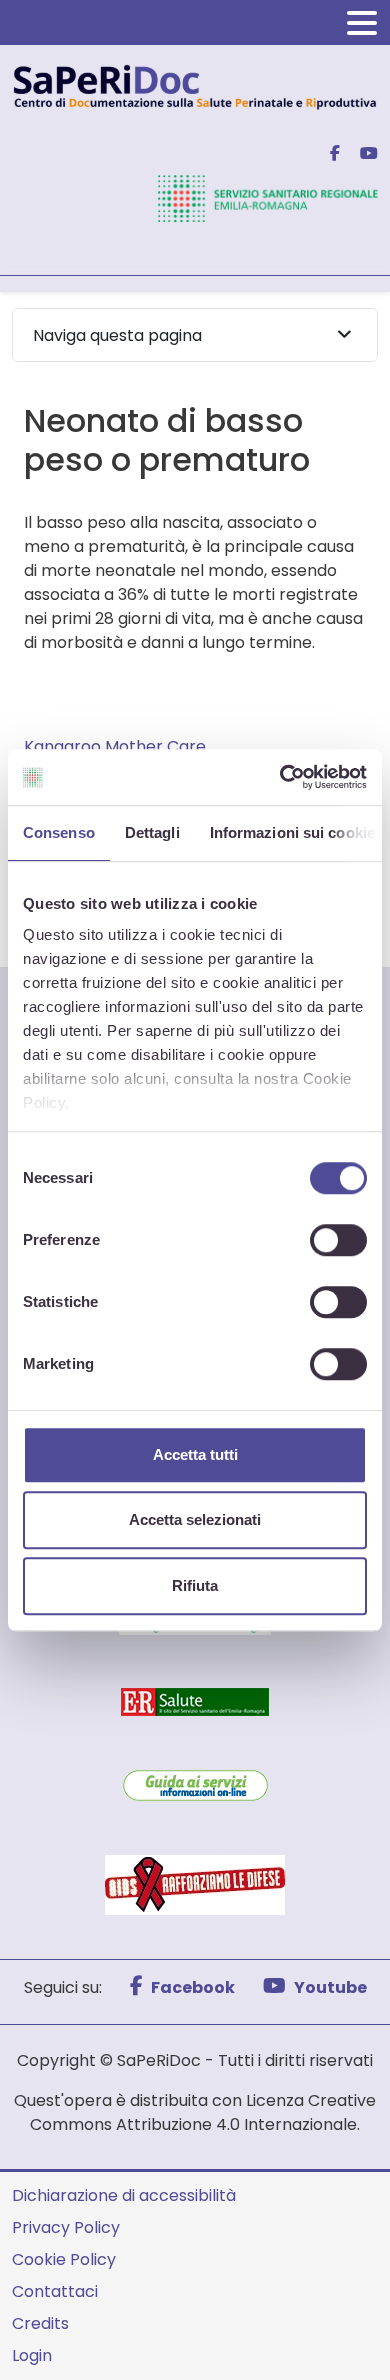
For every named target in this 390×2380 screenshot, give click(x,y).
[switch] (338, 1240)
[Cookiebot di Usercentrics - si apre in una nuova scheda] (280, 777)
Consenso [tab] (59, 832)
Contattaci (55, 2291)
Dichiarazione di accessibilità (124, 2195)
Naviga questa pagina (117, 335)
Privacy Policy (66, 2227)
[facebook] (327, 153)
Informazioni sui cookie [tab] (292, 832)
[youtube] (361, 153)
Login (32, 2355)
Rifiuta (195, 1585)
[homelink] (195, 85)
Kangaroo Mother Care (115, 746)
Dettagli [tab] (152, 832)
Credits (40, 2323)
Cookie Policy (64, 2259)
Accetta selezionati (195, 1519)
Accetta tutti (195, 1454)
